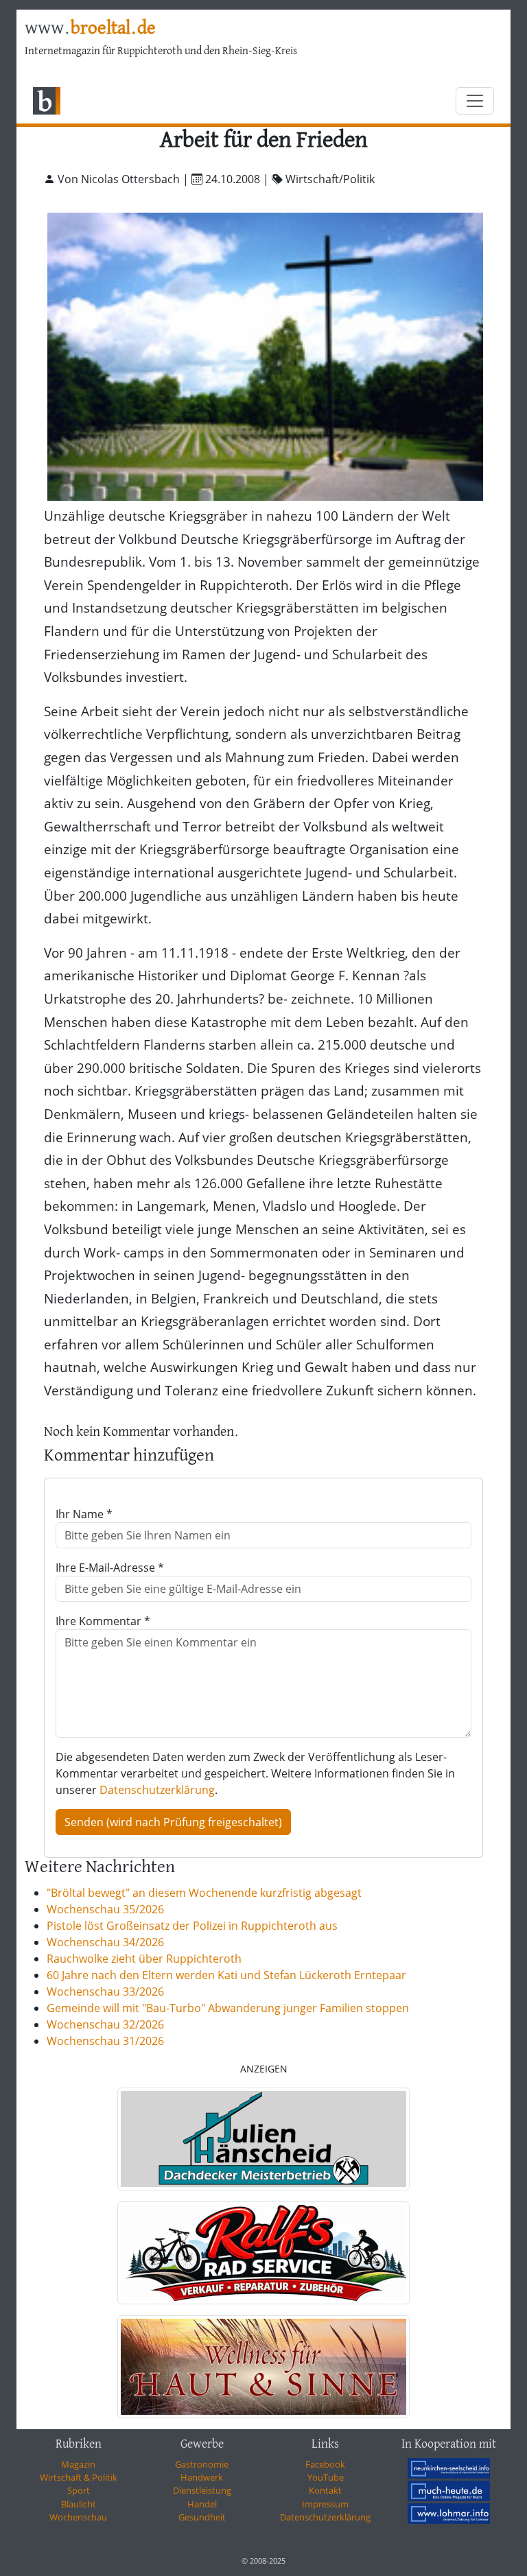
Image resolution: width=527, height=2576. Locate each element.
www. (90, 29)
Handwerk (202, 2477)
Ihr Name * (84, 1514)
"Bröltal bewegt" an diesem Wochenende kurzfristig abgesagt (204, 1893)
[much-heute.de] (449, 2491)
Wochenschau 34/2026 (105, 1942)
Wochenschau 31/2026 (105, 2041)
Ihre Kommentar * (103, 1621)
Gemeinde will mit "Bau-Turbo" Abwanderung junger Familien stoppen (228, 2008)
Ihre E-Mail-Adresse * (110, 1568)
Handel (202, 2504)
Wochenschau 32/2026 (105, 2024)
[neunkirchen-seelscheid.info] (449, 2468)
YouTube (326, 2477)
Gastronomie (202, 2464)
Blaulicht (79, 2504)
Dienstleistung (202, 2490)
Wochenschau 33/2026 (105, 1992)
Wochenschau (78, 2517)
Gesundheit (202, 2517)
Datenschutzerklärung (157, 1790)
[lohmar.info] (449, 2514)
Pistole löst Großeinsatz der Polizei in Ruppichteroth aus (192, 1926)
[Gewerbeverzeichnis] (263, 2139)
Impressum (325, 2504)
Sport (79, 2490)
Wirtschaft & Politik (79, 2477)
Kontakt (325, 2490)
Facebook (325, 2464)
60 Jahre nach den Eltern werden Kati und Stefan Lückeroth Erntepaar (226, 1975)
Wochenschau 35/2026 (105, 1909)
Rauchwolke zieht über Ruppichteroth (144, 1959)
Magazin (78, 2464)
